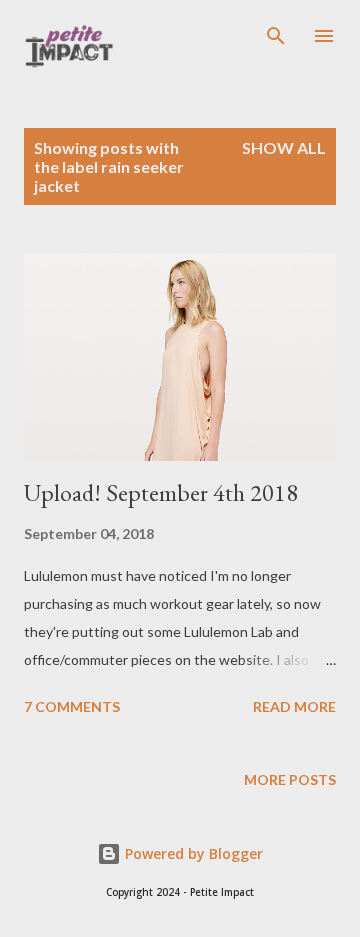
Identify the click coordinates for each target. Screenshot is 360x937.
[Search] (276, 36)
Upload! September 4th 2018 (161, 492)
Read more (294, 706)
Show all (284, 147)
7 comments (72, 706)
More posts (290, 779)
